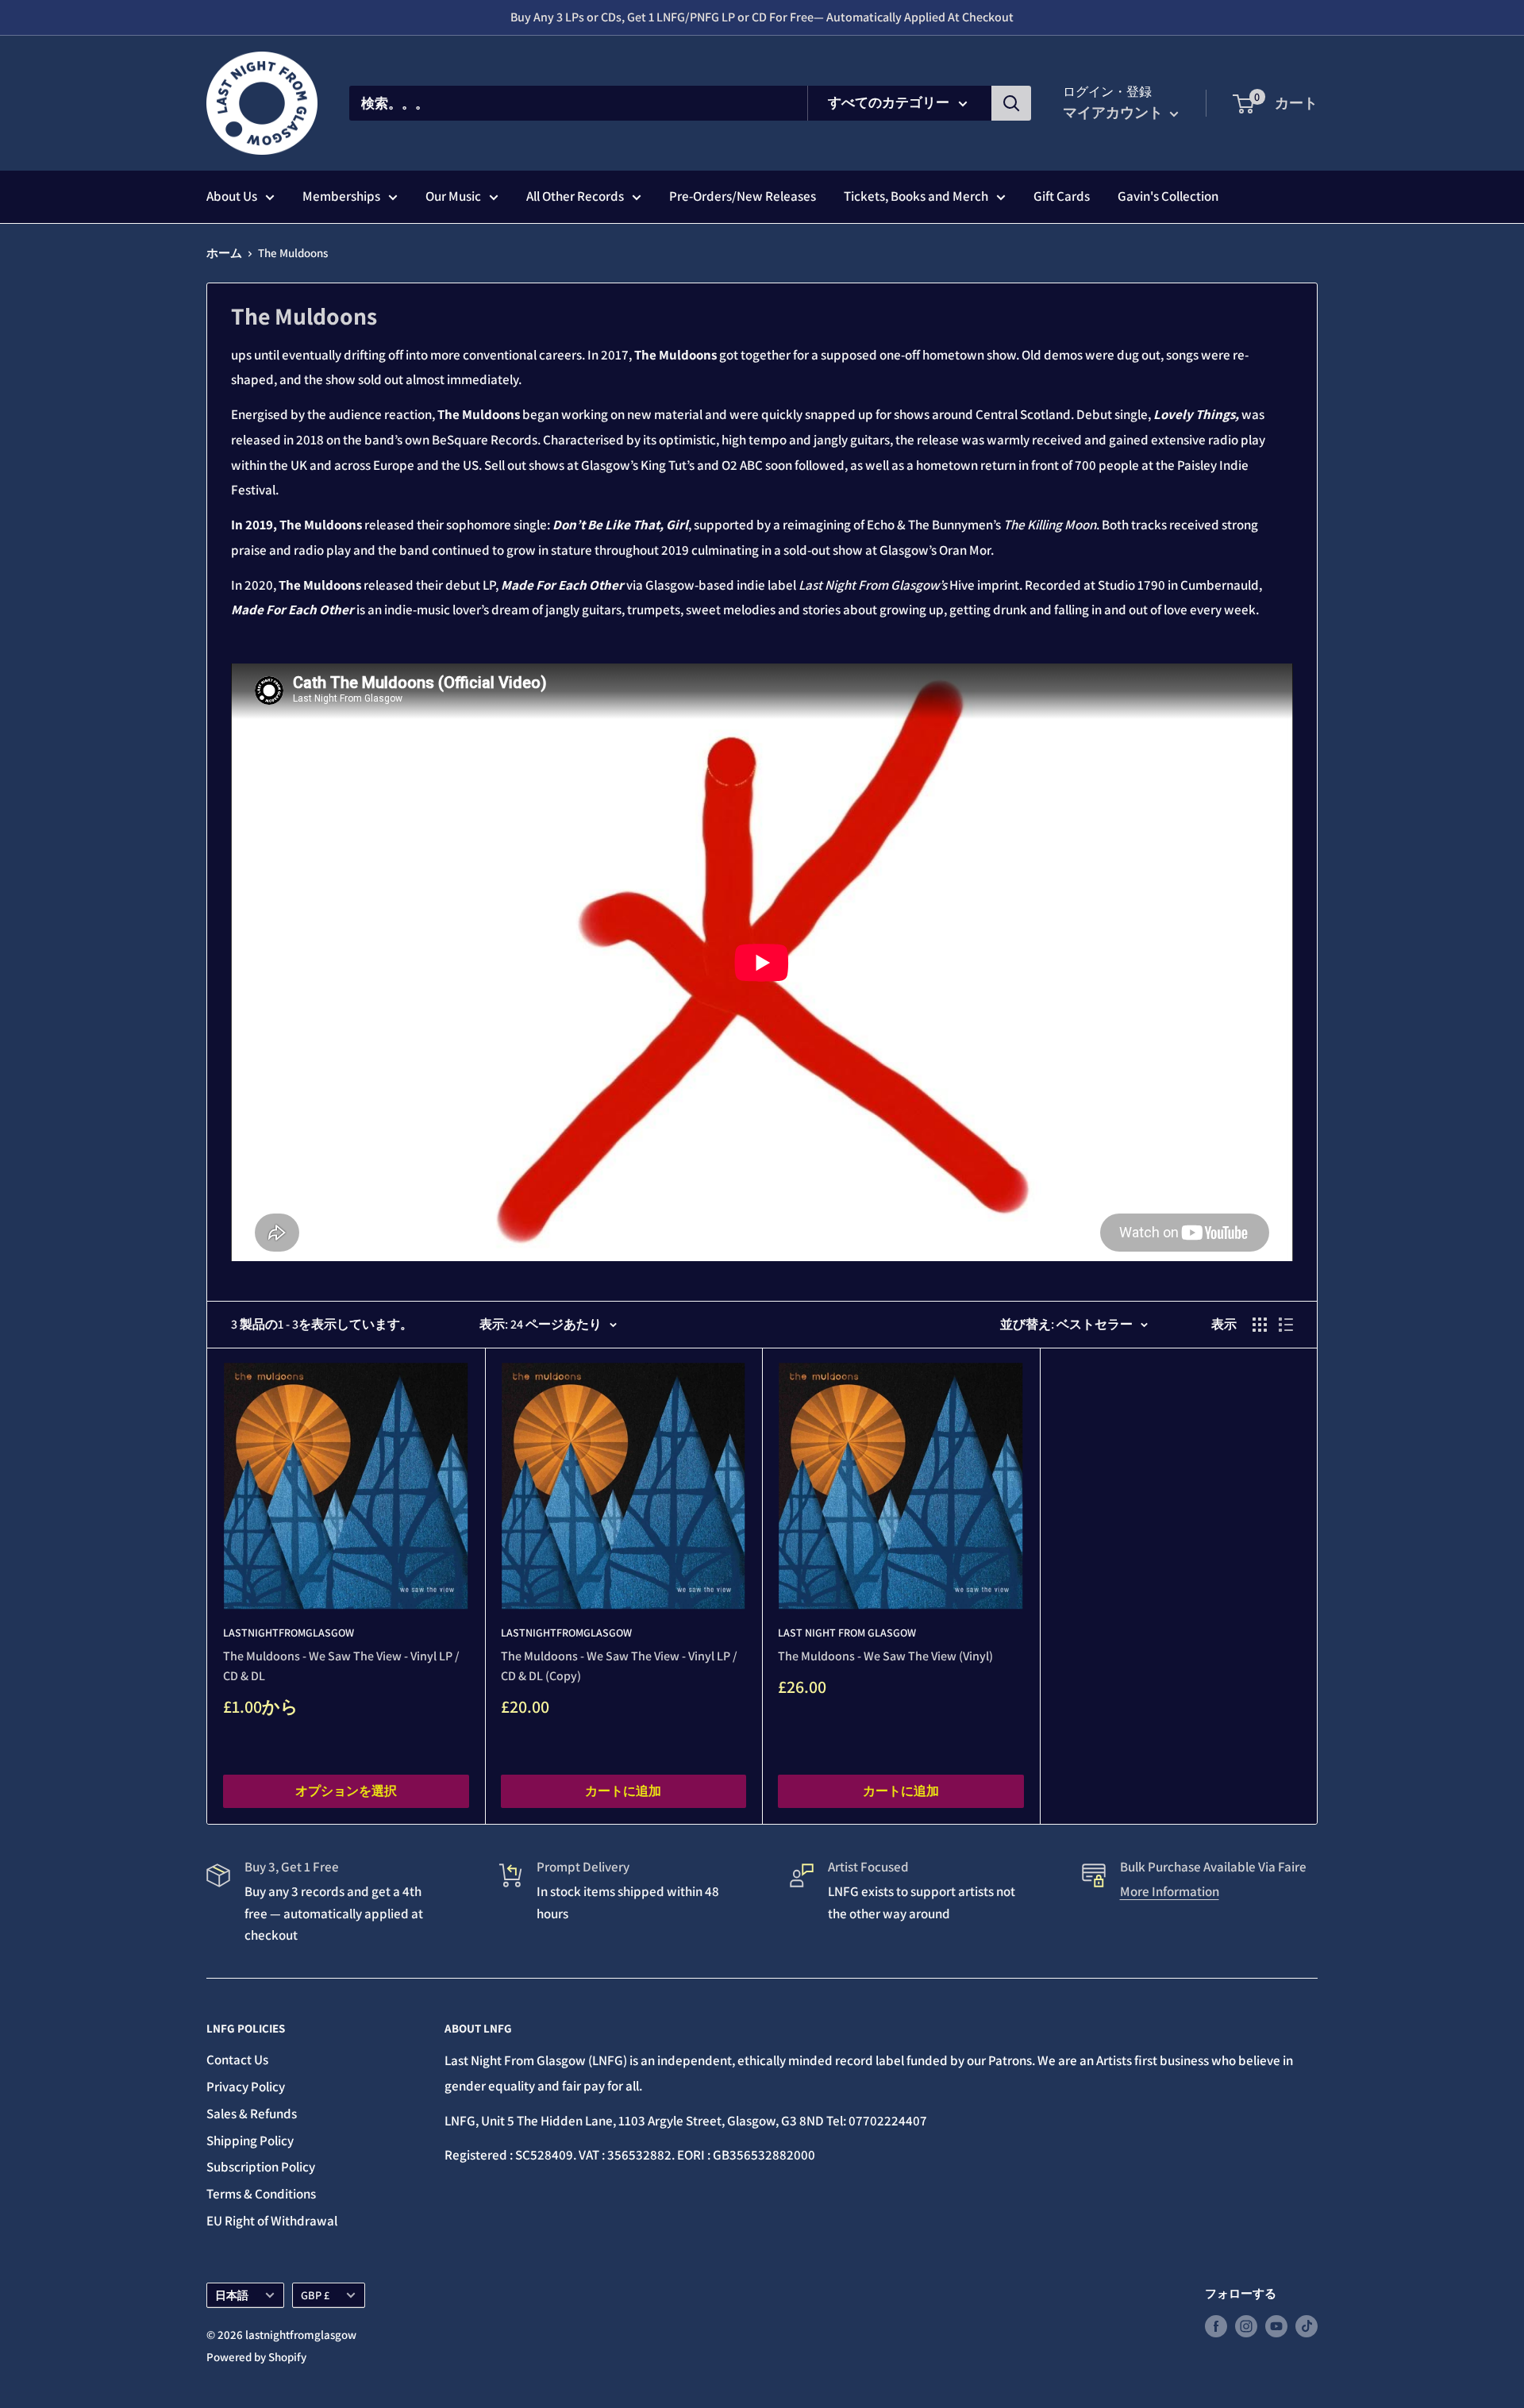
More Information (1170, 1891)
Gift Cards (1062, 196)
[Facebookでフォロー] (1216, 2326)
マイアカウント (1114, 112)
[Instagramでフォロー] (1246, 2326)
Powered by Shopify (256, 2357)
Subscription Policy (261, 2167)
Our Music (453, 196)
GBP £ (315, 2295)
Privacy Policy (246, 2087)
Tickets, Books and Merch (916, 196)
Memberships (341, 196)
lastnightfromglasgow (289, 1633)
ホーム (224, 253)
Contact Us (237, 2060)
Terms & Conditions (261, 2194)
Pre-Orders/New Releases (743, 196)
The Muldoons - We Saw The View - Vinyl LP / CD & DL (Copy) (619, 1666)
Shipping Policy (250, 2141)
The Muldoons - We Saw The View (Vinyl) (885, 1656)
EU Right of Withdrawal (272, 2221)
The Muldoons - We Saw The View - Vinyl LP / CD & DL (341, 1666)
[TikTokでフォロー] (1307, 2326)
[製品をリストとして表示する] (1286, 1325)
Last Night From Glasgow (847, 1633)
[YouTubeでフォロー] (1276, 2326)
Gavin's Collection (1168, 196)
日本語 (232, 2295)
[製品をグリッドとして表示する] (1260, 1325)
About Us (232, 196)
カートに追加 (623, 1791)
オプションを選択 (346, 1791)
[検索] (1011, 103)
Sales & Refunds (252, 2114)
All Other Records (575, 196)
